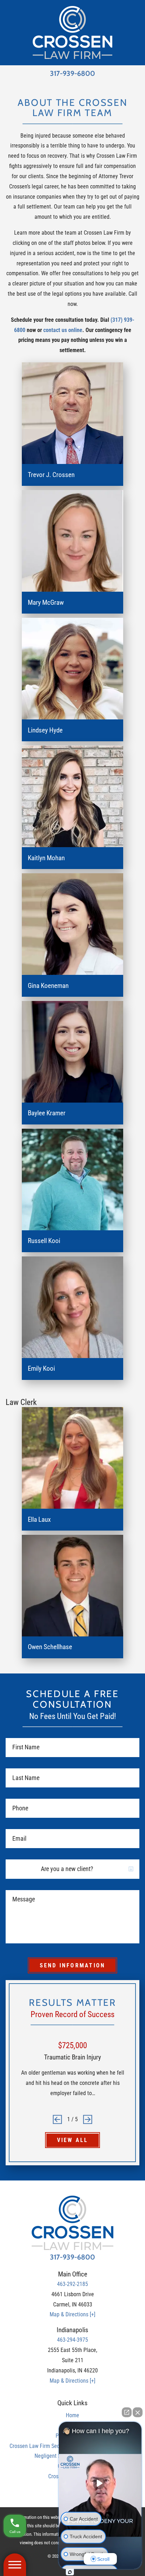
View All (73, 2140)
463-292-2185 (72, 2284)
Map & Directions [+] (72, 2314)
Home (72, 2415)
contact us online (63, 330)
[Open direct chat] (127, 2412)
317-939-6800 (72, 74)
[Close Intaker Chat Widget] (138, 2412)
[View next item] (88, 2119)
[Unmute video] (100, 2483)
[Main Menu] (15, 2565)
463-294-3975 (72, 2340)
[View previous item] (57, 2119)
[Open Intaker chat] (70, 2572)
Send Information (72, 1965)
